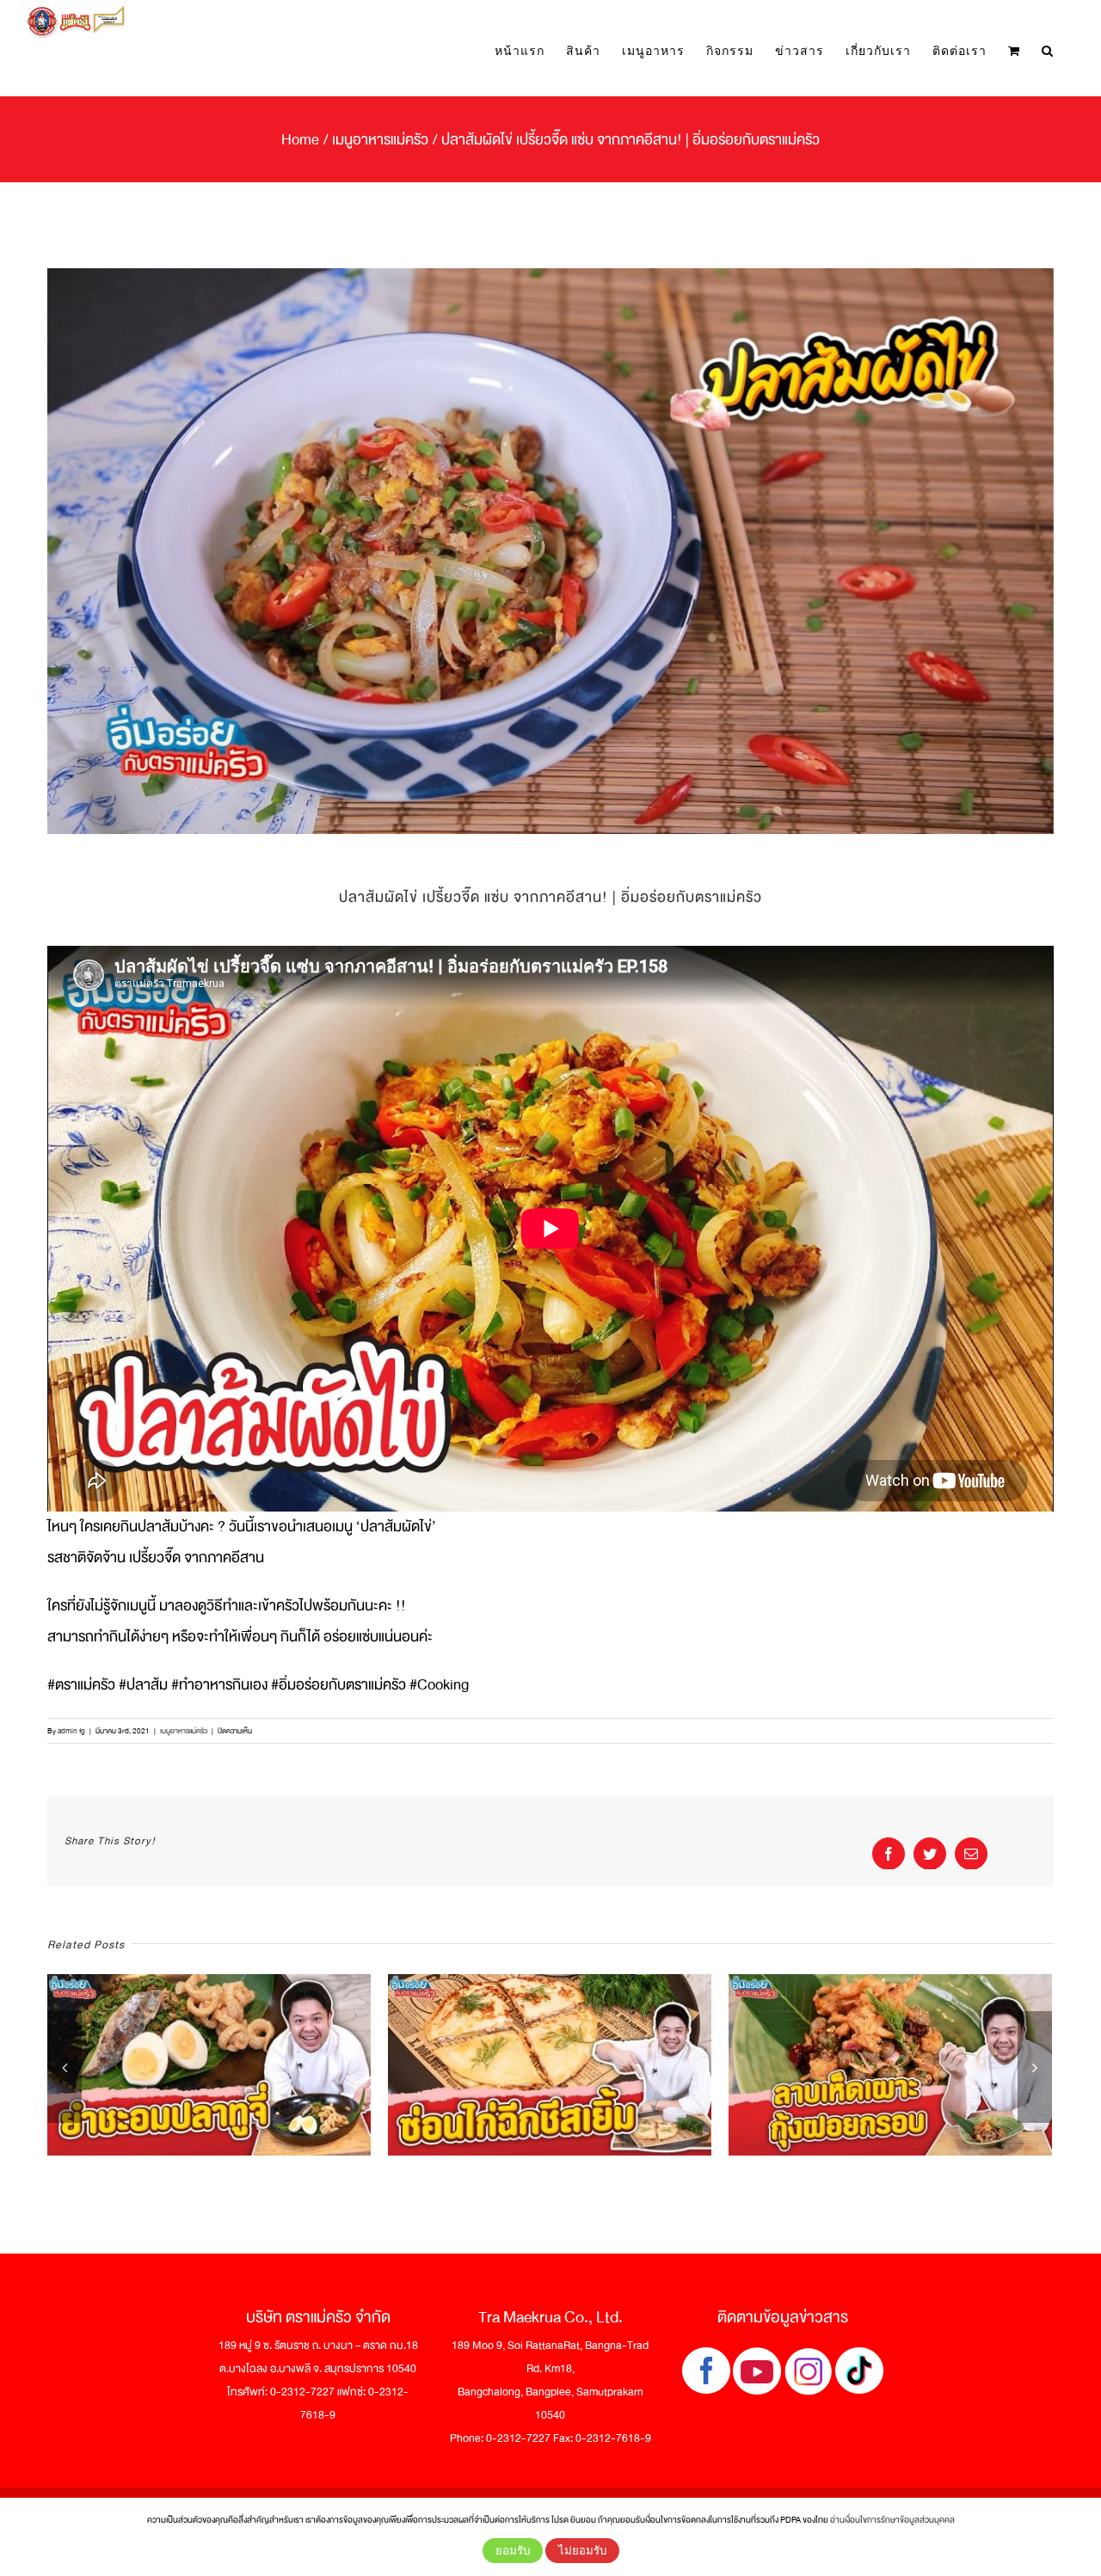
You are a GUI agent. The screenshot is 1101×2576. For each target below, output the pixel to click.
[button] (1048, 50)
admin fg (71, 1731)
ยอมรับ (513, 2551)
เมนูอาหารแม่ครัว (184, 1731)
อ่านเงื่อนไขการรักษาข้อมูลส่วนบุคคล (892, 2520)
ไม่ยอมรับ (582, 2551)
